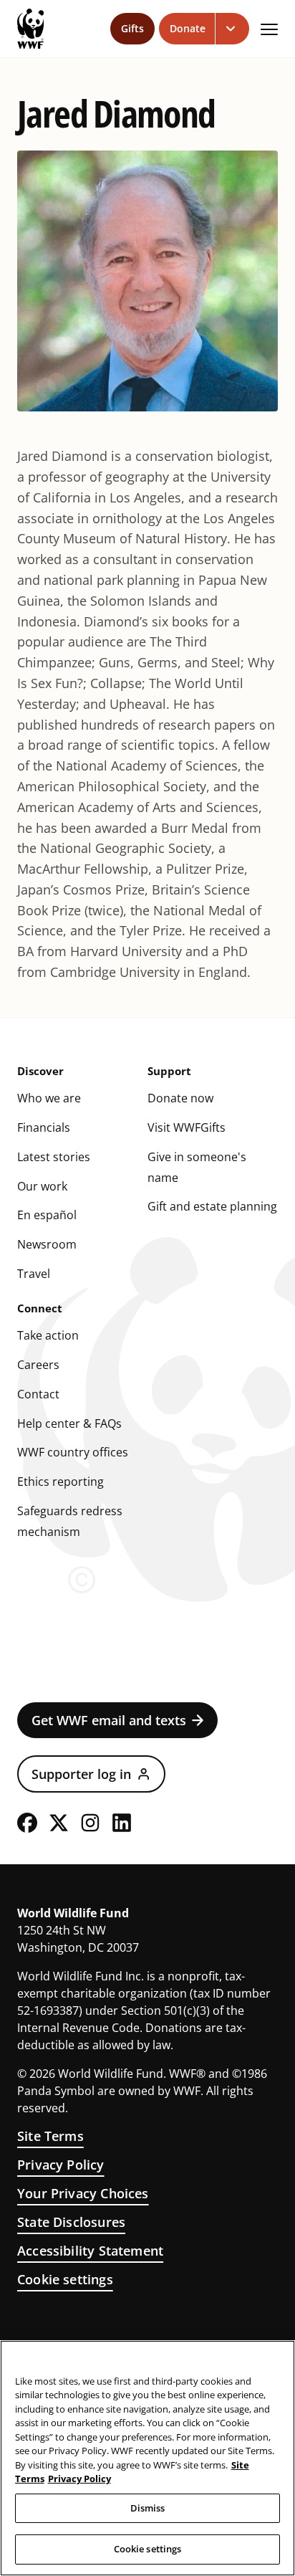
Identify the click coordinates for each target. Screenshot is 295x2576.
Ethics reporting (61, 1482)
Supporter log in (81, 1774)
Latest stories (54, 1157)
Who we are (49, 1098)
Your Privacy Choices (83, 2193)
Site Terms (50, 2136)
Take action (48, 1335)
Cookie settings (65, 2279)
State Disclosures (71, 2222)
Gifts (132, 28)
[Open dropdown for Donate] (232, 29)
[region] (147, 2458)
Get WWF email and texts (109, 1720)
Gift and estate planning (212, 1206)
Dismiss (148, 2508)
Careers (38, 1365)
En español (47, 1215)
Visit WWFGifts (187, 1127)
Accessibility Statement (90, 2251)
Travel (34, 1274)
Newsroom (47, 1244)
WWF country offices (73, 1452)
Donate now (180, 1098)
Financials (44, 1127)
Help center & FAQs (69, 1423)
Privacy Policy (61, 2165)
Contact (38, 1394)
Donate (188, 28)
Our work (42, 1186)
